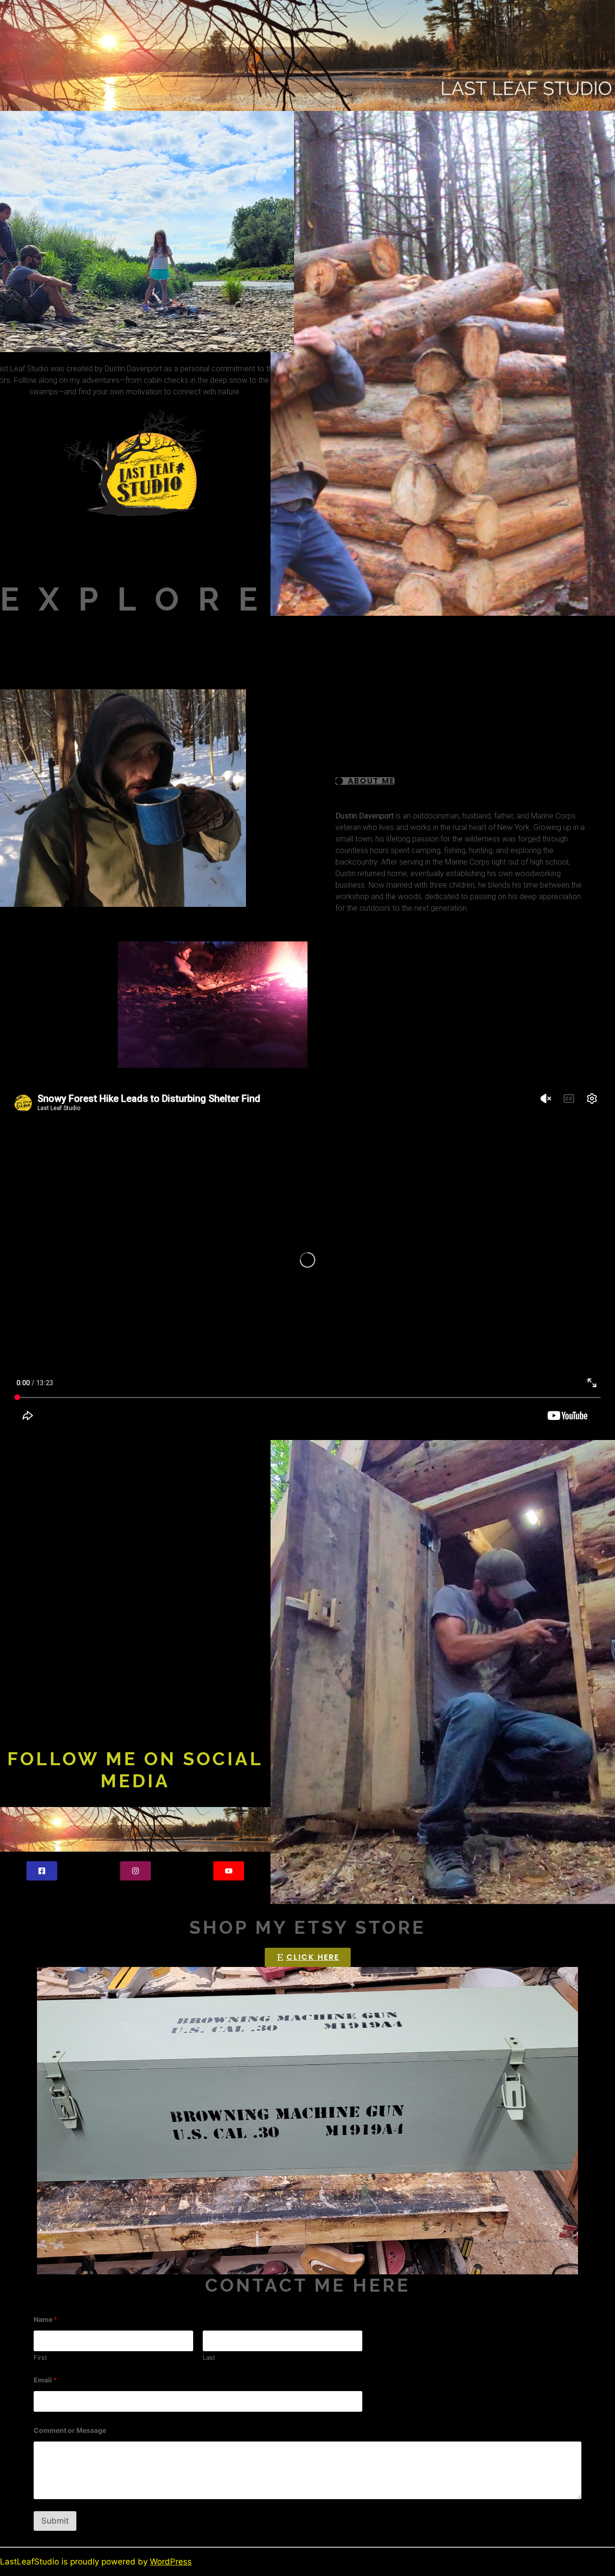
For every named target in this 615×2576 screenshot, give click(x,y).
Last (209, 2357)
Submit (55, 2521)
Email (45, 2380)
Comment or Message (70, 2430)
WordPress (171, 2562)
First (40, 2357)
